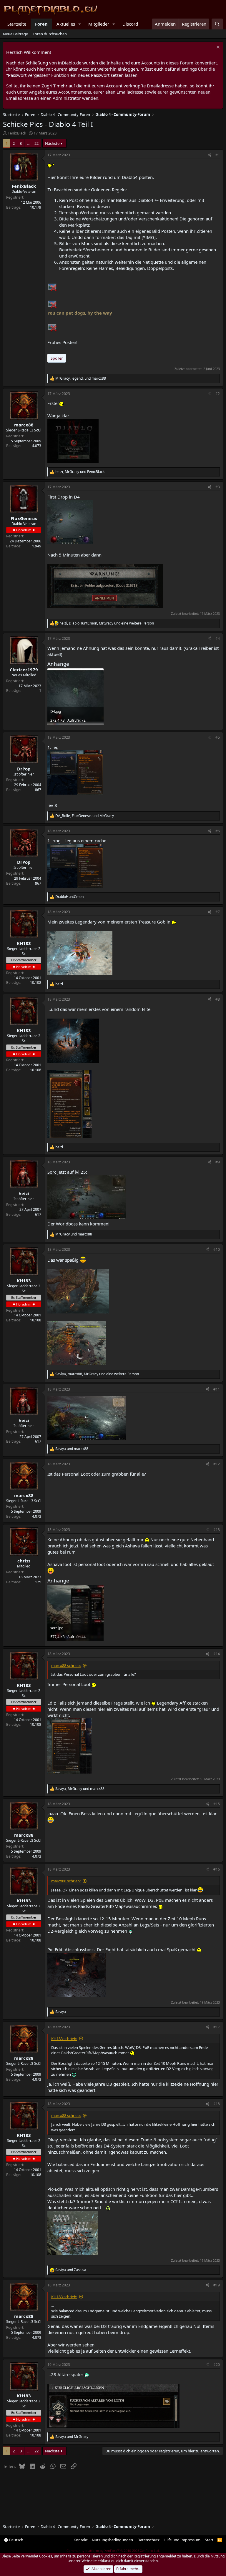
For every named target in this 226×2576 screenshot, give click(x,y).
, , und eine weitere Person (107, 623)
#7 (218, 912)
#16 (217, 1869)
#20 (217, 2365)
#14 (217, 1654)
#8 (218, 999)
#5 (218, 737)
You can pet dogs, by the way (80, 313)
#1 (218, 155)
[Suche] (217, 24)
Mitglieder (99, 24)
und (74, 1234)
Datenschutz (148, 2540)
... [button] (28, 143)
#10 (217, 1249)
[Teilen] (210, 155)
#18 (217, 2104)
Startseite (17, 24)
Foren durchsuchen (50, 34)
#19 (217, 2285)
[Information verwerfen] (217, 48)
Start (209, 2540)
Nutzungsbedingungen (112, 2540)
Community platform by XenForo (113, 2551)
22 (36, 143)
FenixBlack (17, 133)
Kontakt (81, 2540)
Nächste (52, 143)
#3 (218, 487)
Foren (41, 24)
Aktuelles (66, 24)
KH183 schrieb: (64, 2039)
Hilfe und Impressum (182, 2540)
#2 (218, 394)
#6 (218, 831)
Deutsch (16, 2540)
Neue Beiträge (15, 34)
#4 (218, 638)
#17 (217, 2027)
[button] (80, 24)
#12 (217, 1464)
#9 (218, 1162)
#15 (217, 1804)
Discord (130, 24)
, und (81, 378)
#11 (217, 1389)
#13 (217, 1530)
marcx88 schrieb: (66, 1665)
